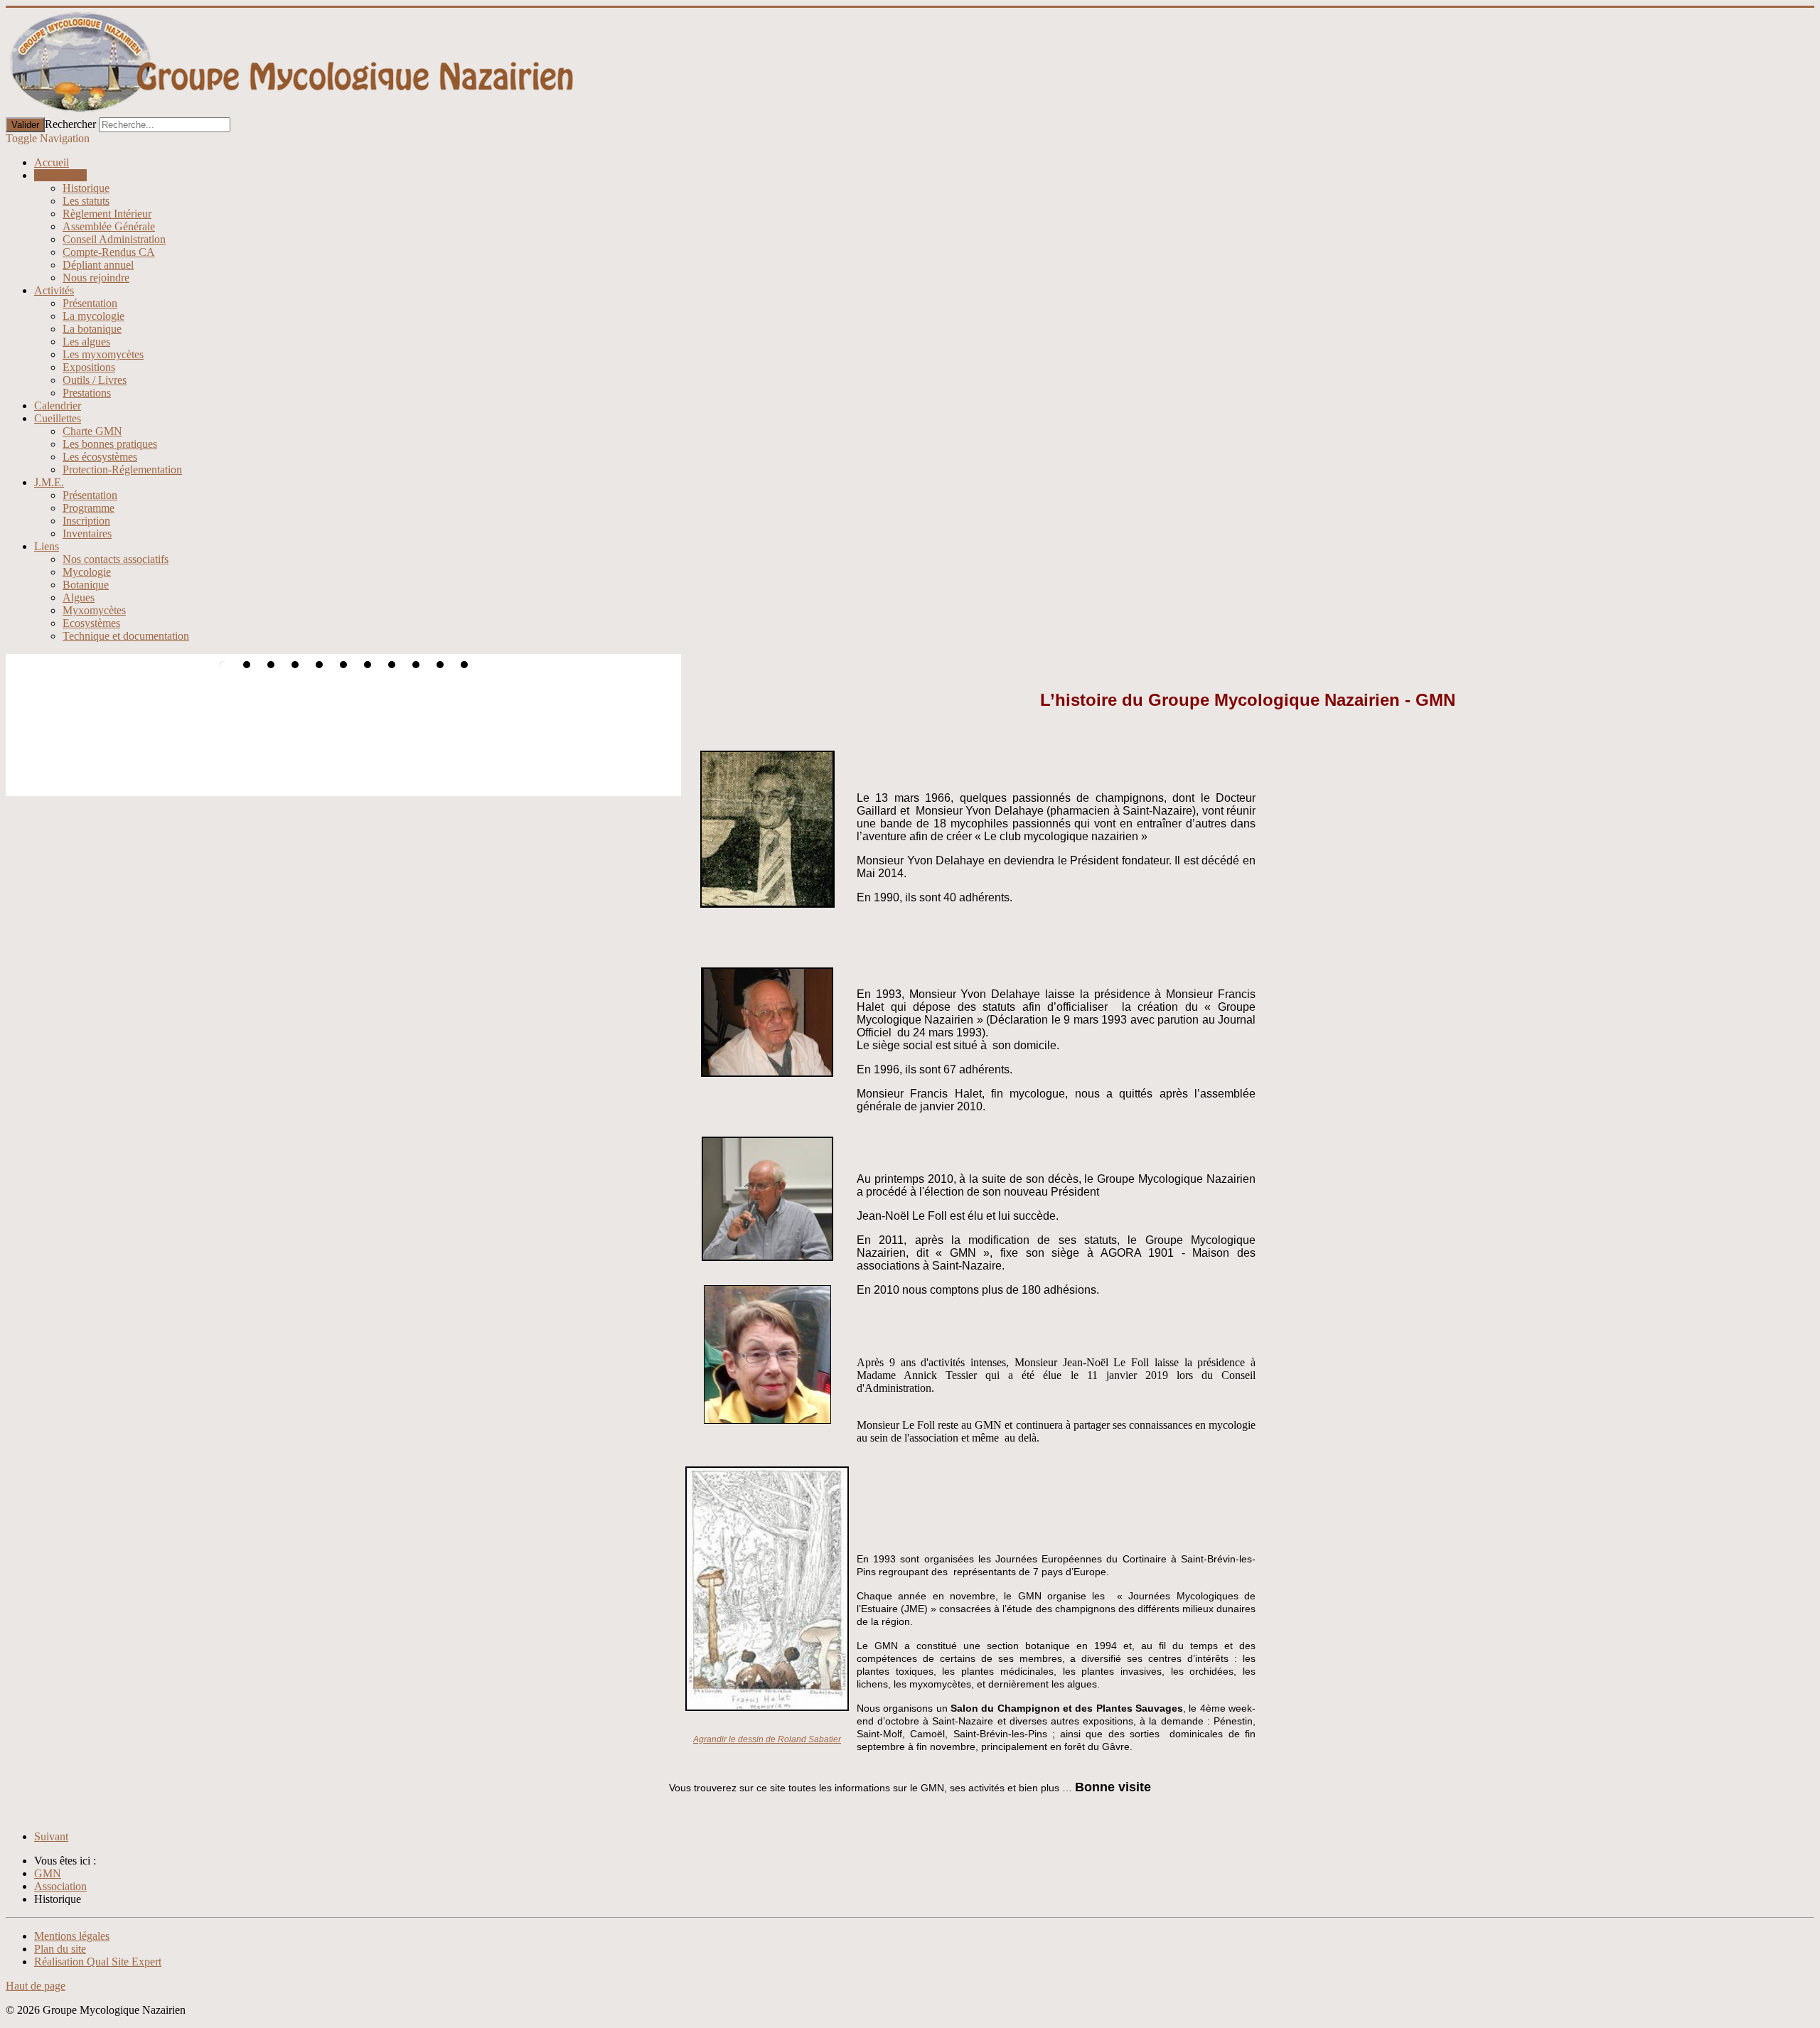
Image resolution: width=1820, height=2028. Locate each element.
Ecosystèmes (91, 623)
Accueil (52, 162)
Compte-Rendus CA (109, 252)
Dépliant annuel (98, 265)
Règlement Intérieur (107, 214)
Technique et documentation (126, 636)
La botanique (92, 329)
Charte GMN (92, 431)
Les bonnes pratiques (110, 444)
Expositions (89, 367)
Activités (54, 290)
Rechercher (70, 124)
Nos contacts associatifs (116, 559)
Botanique (86, 585)
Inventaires (87, 533)
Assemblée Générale (109, 226)
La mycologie (93, 316)
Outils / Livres (95, 380)
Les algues (86, 342)
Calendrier (58, 406)
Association (60, 175)
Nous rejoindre (96, 278)
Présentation (90, 303)
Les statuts (86, 201)
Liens (47, 546)
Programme (89, 508)
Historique (86, 188)
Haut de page (36, 1986)
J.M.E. (49, 482)
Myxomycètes (94, 610)
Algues (79, 597)
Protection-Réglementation (122, 470)
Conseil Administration (114, 239)
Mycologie (87, 572)
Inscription (86, 521)
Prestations (87, 393)
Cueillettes (58, 418)
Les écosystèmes (100, 457)
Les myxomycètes (103, 354)
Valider (25, 125)
